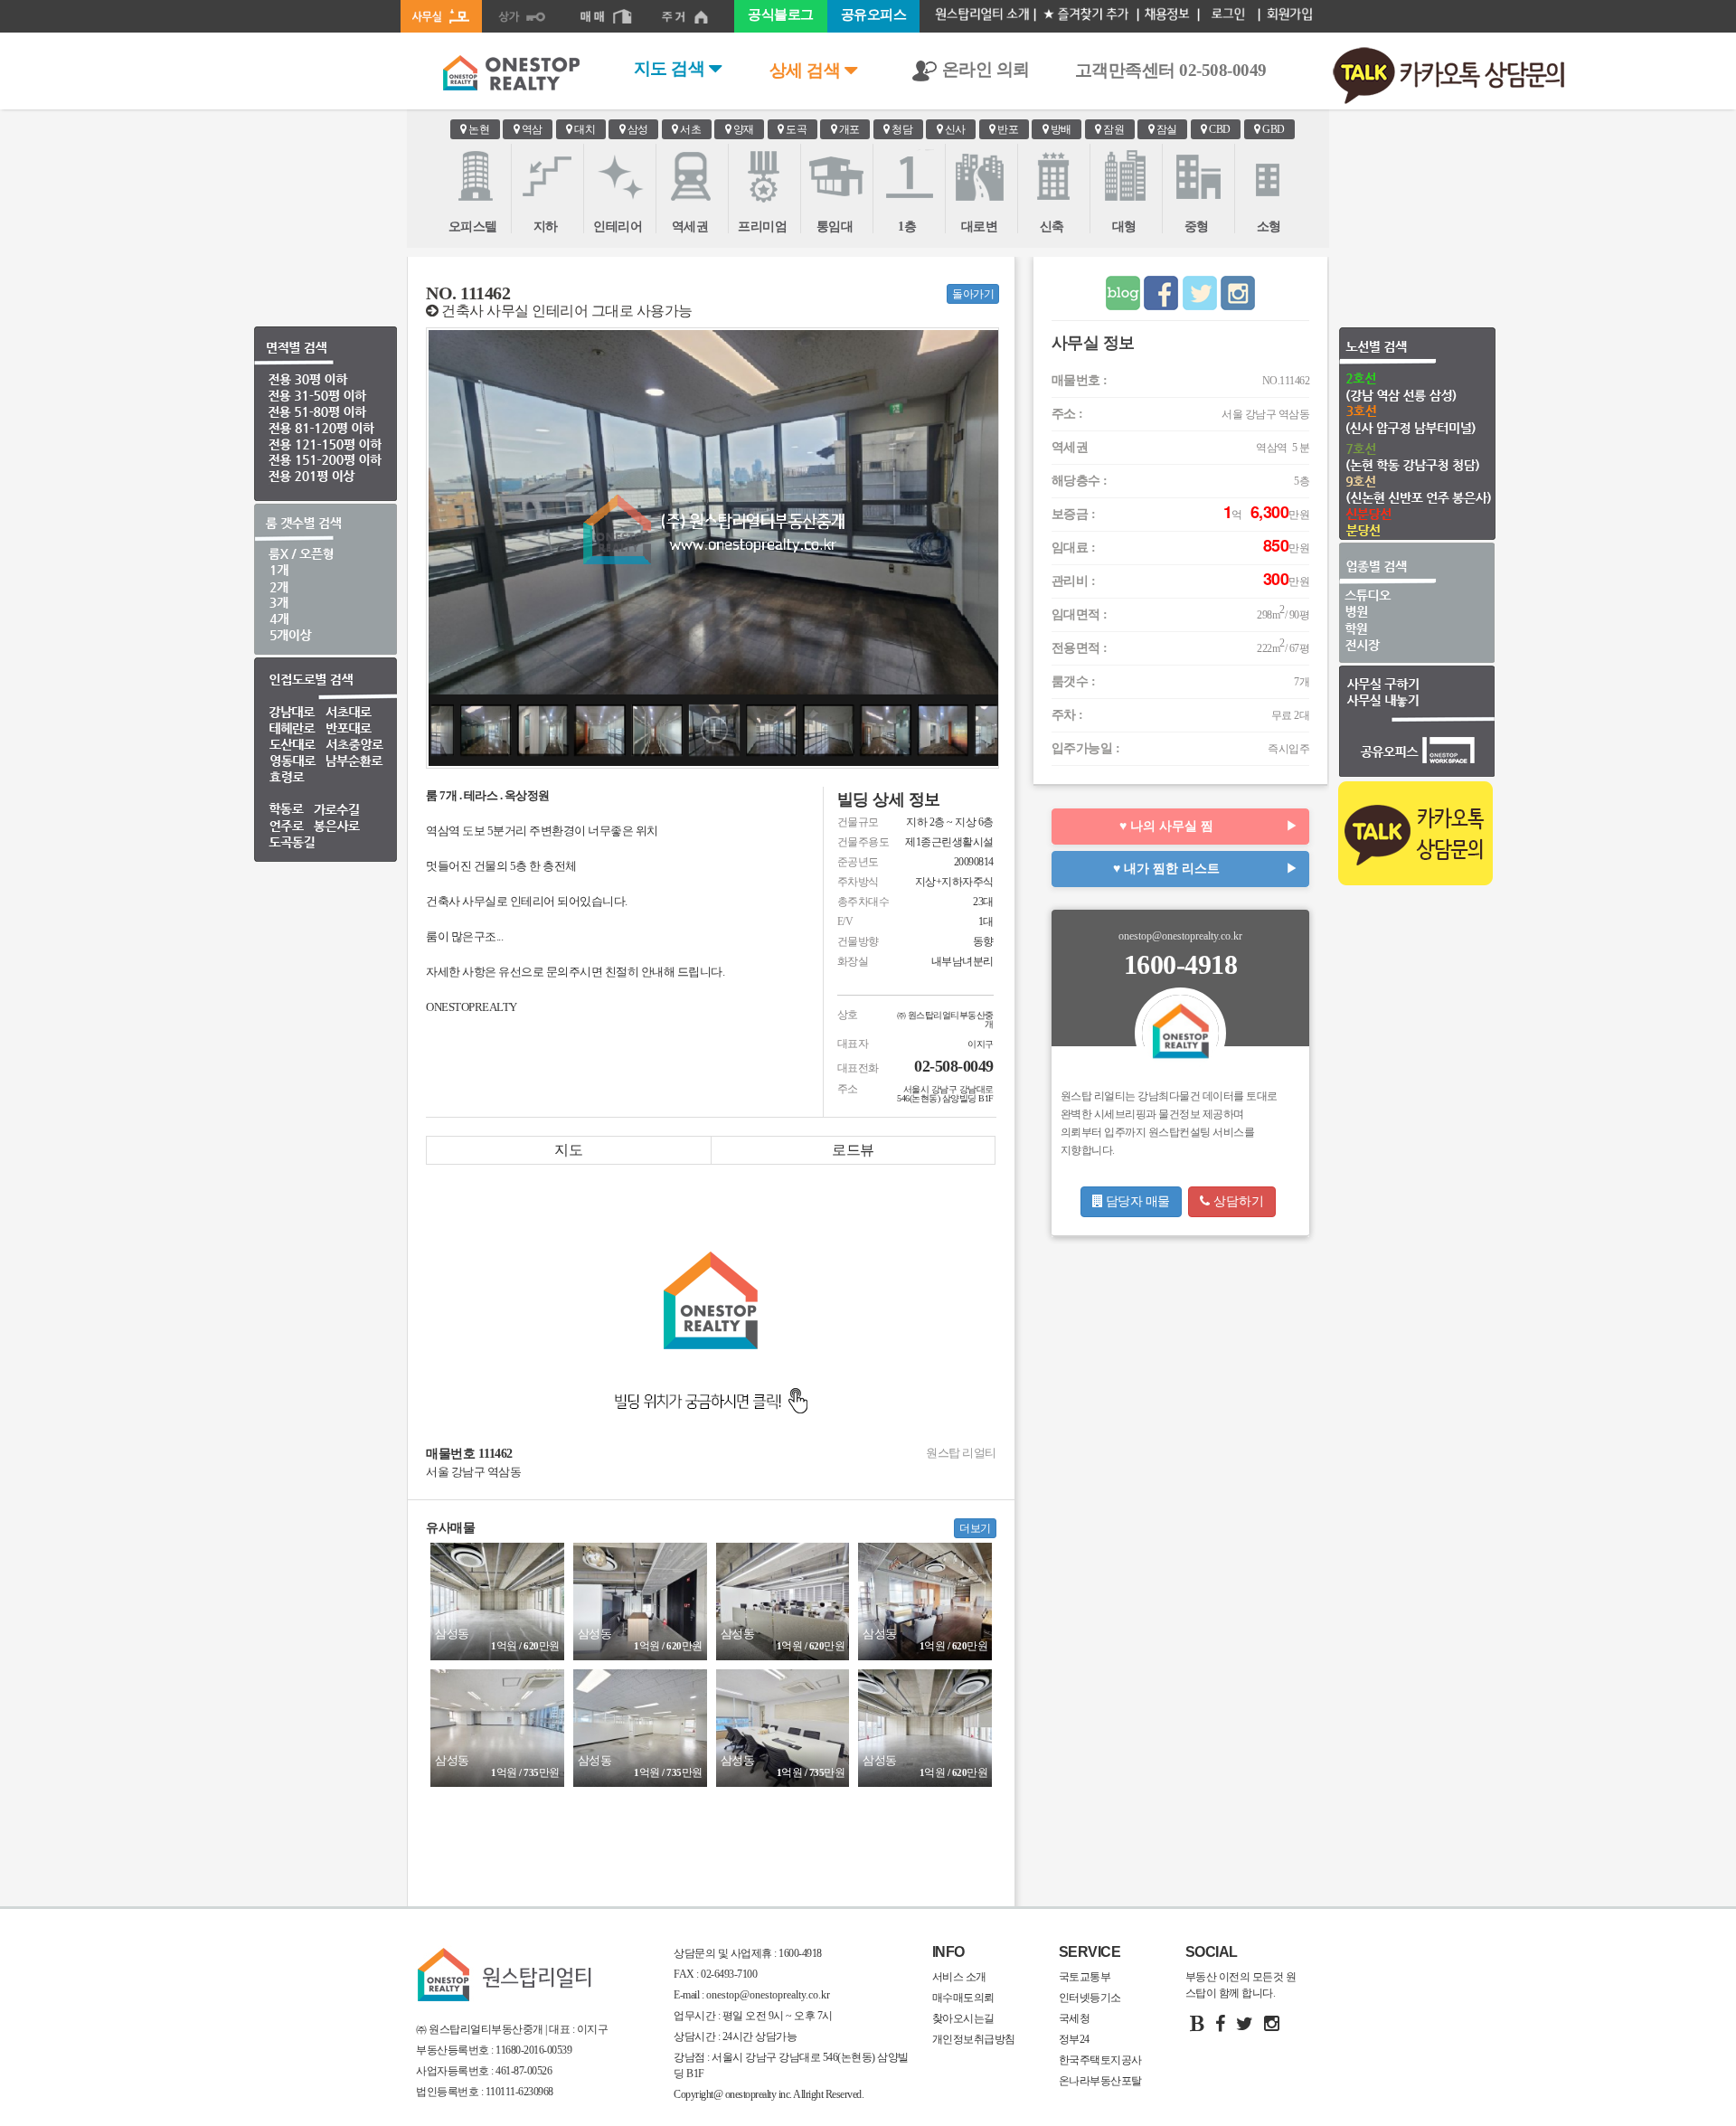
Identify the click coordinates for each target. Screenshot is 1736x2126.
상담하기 (1237, 1201)
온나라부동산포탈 (1100, 2081)
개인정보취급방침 (974, 2039)
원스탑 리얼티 (961, 1453)
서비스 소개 (959, 1977)
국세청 (1075, 2018)
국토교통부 (1085, 1977)
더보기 (975, 1528)
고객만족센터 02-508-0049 (1171, 70)
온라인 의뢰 (984, 69)
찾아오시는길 (963, 2018)
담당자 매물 (1136, 1201)
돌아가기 (973, 294)
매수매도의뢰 (963, 1998)
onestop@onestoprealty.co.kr (767, 1995)
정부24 (1074, 2039)
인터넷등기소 (1090, 1998)
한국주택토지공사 (1100, 2060)
